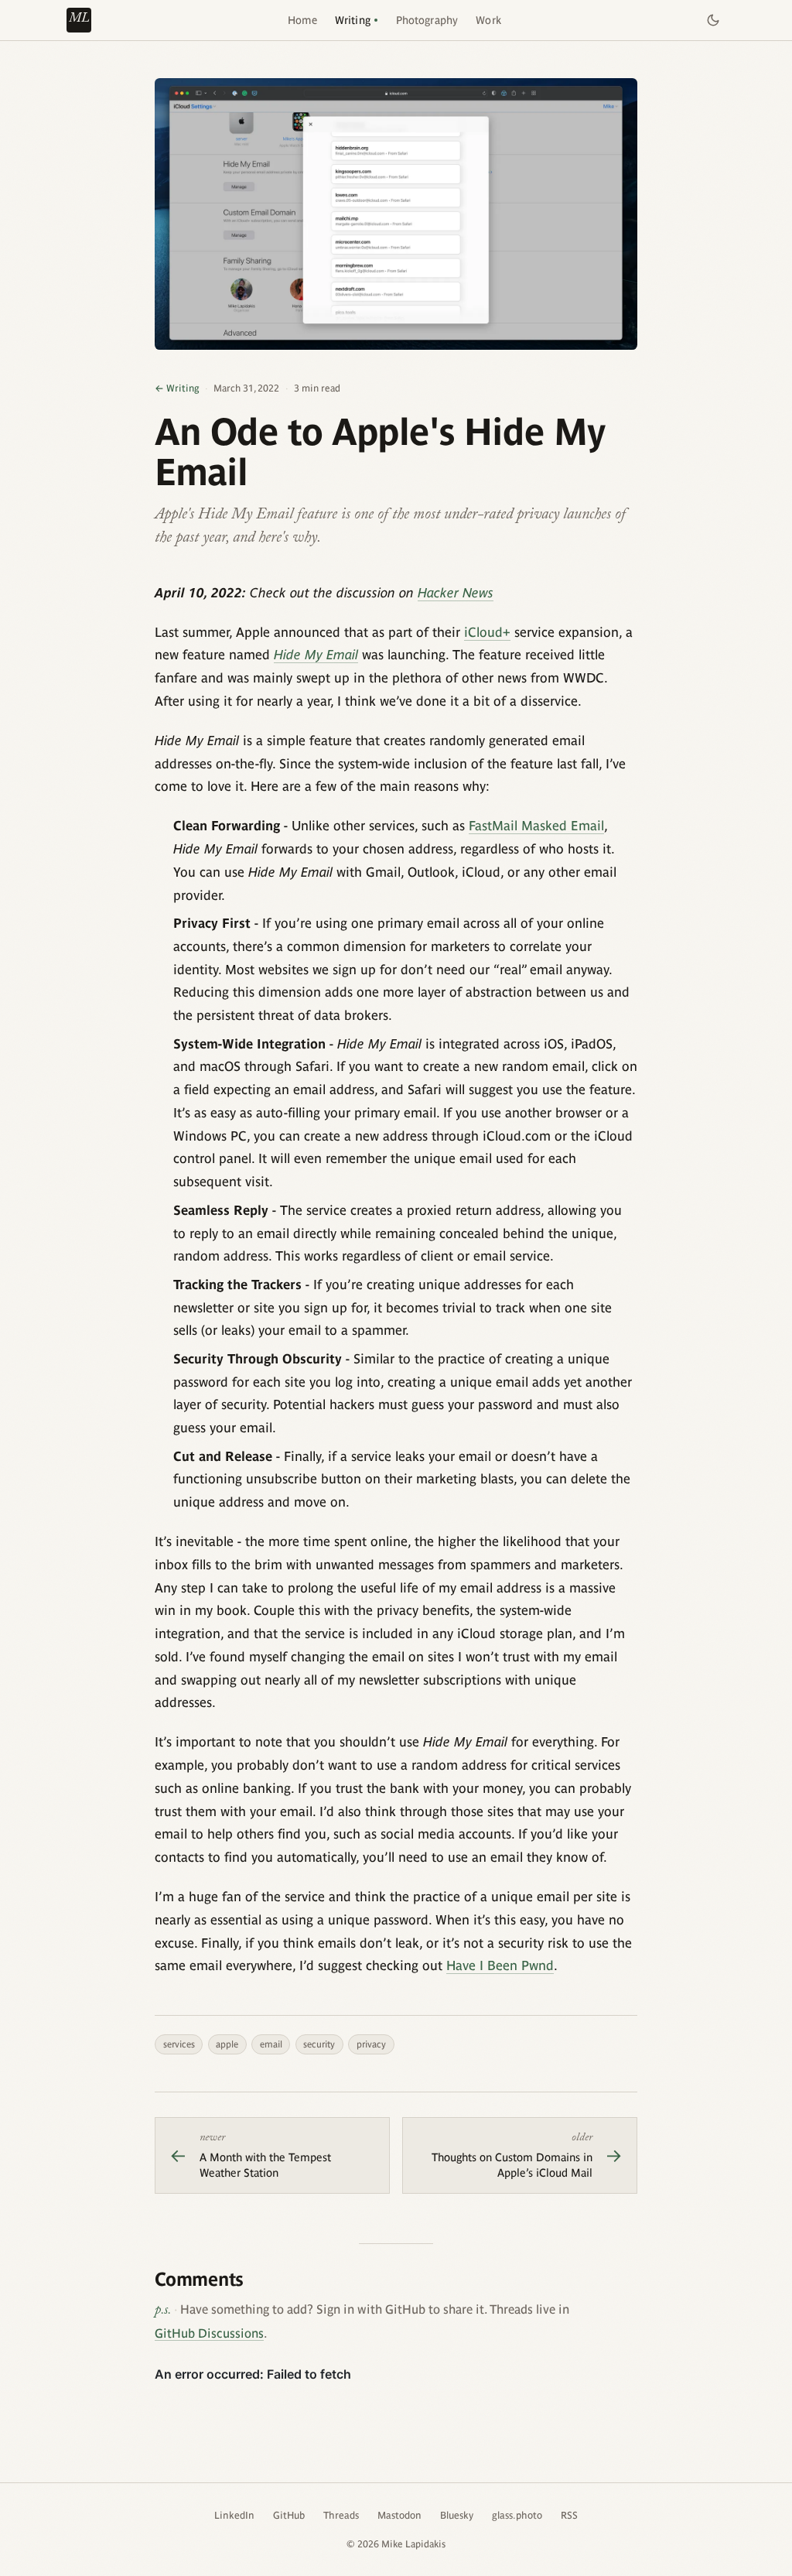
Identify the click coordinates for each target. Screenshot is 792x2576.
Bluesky (457, 2515)
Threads (341, 2515)
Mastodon (399, 2515)
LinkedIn (234, 2515)
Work (488, 20)
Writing (353, 20)
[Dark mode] (713, 20)
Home (302, 20)
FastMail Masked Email (536, 826)
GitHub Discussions (209, 2333)
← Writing (177, 388)
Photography (427, 20)
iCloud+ (487, 632)
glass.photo (517, 2515)
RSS (569, 2515)
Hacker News (456, 593)
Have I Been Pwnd (500, 1965)
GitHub (289, 2515)
